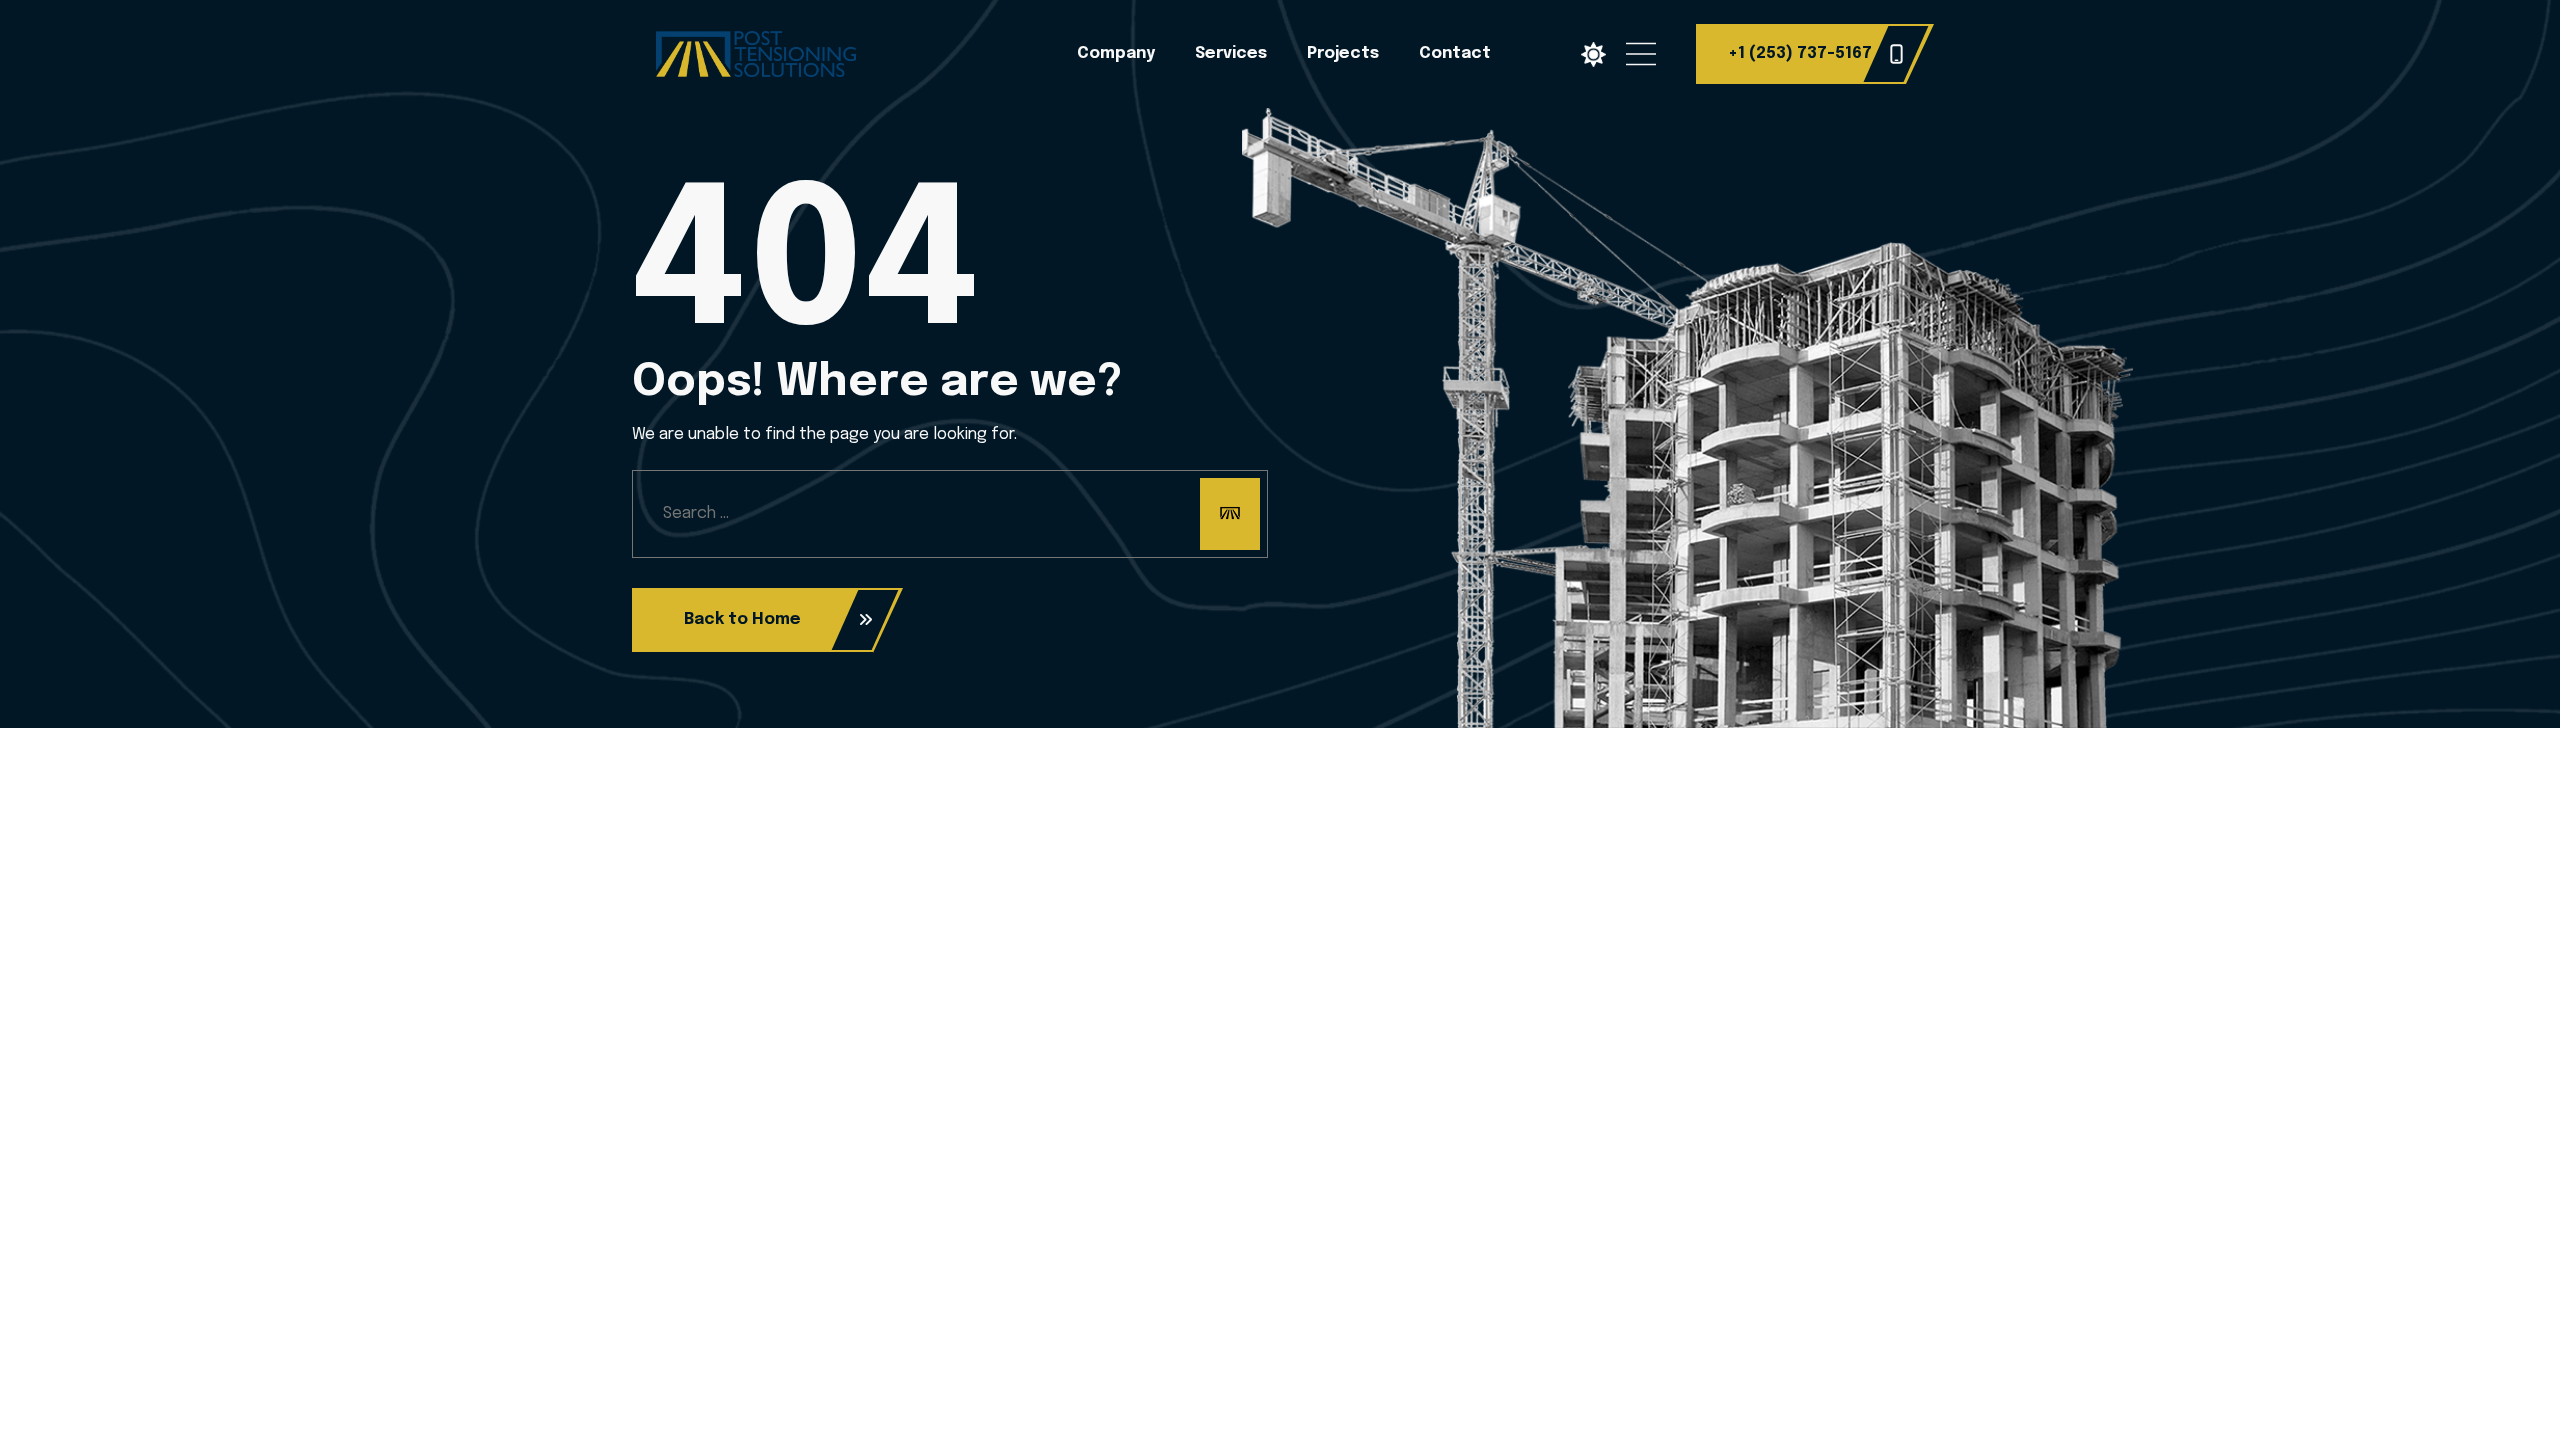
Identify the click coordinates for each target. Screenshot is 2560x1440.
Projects (1343, 53)
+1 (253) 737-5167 (1800, 53)
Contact (1455, 53)
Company (1116, 53)
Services (1231, 53)
